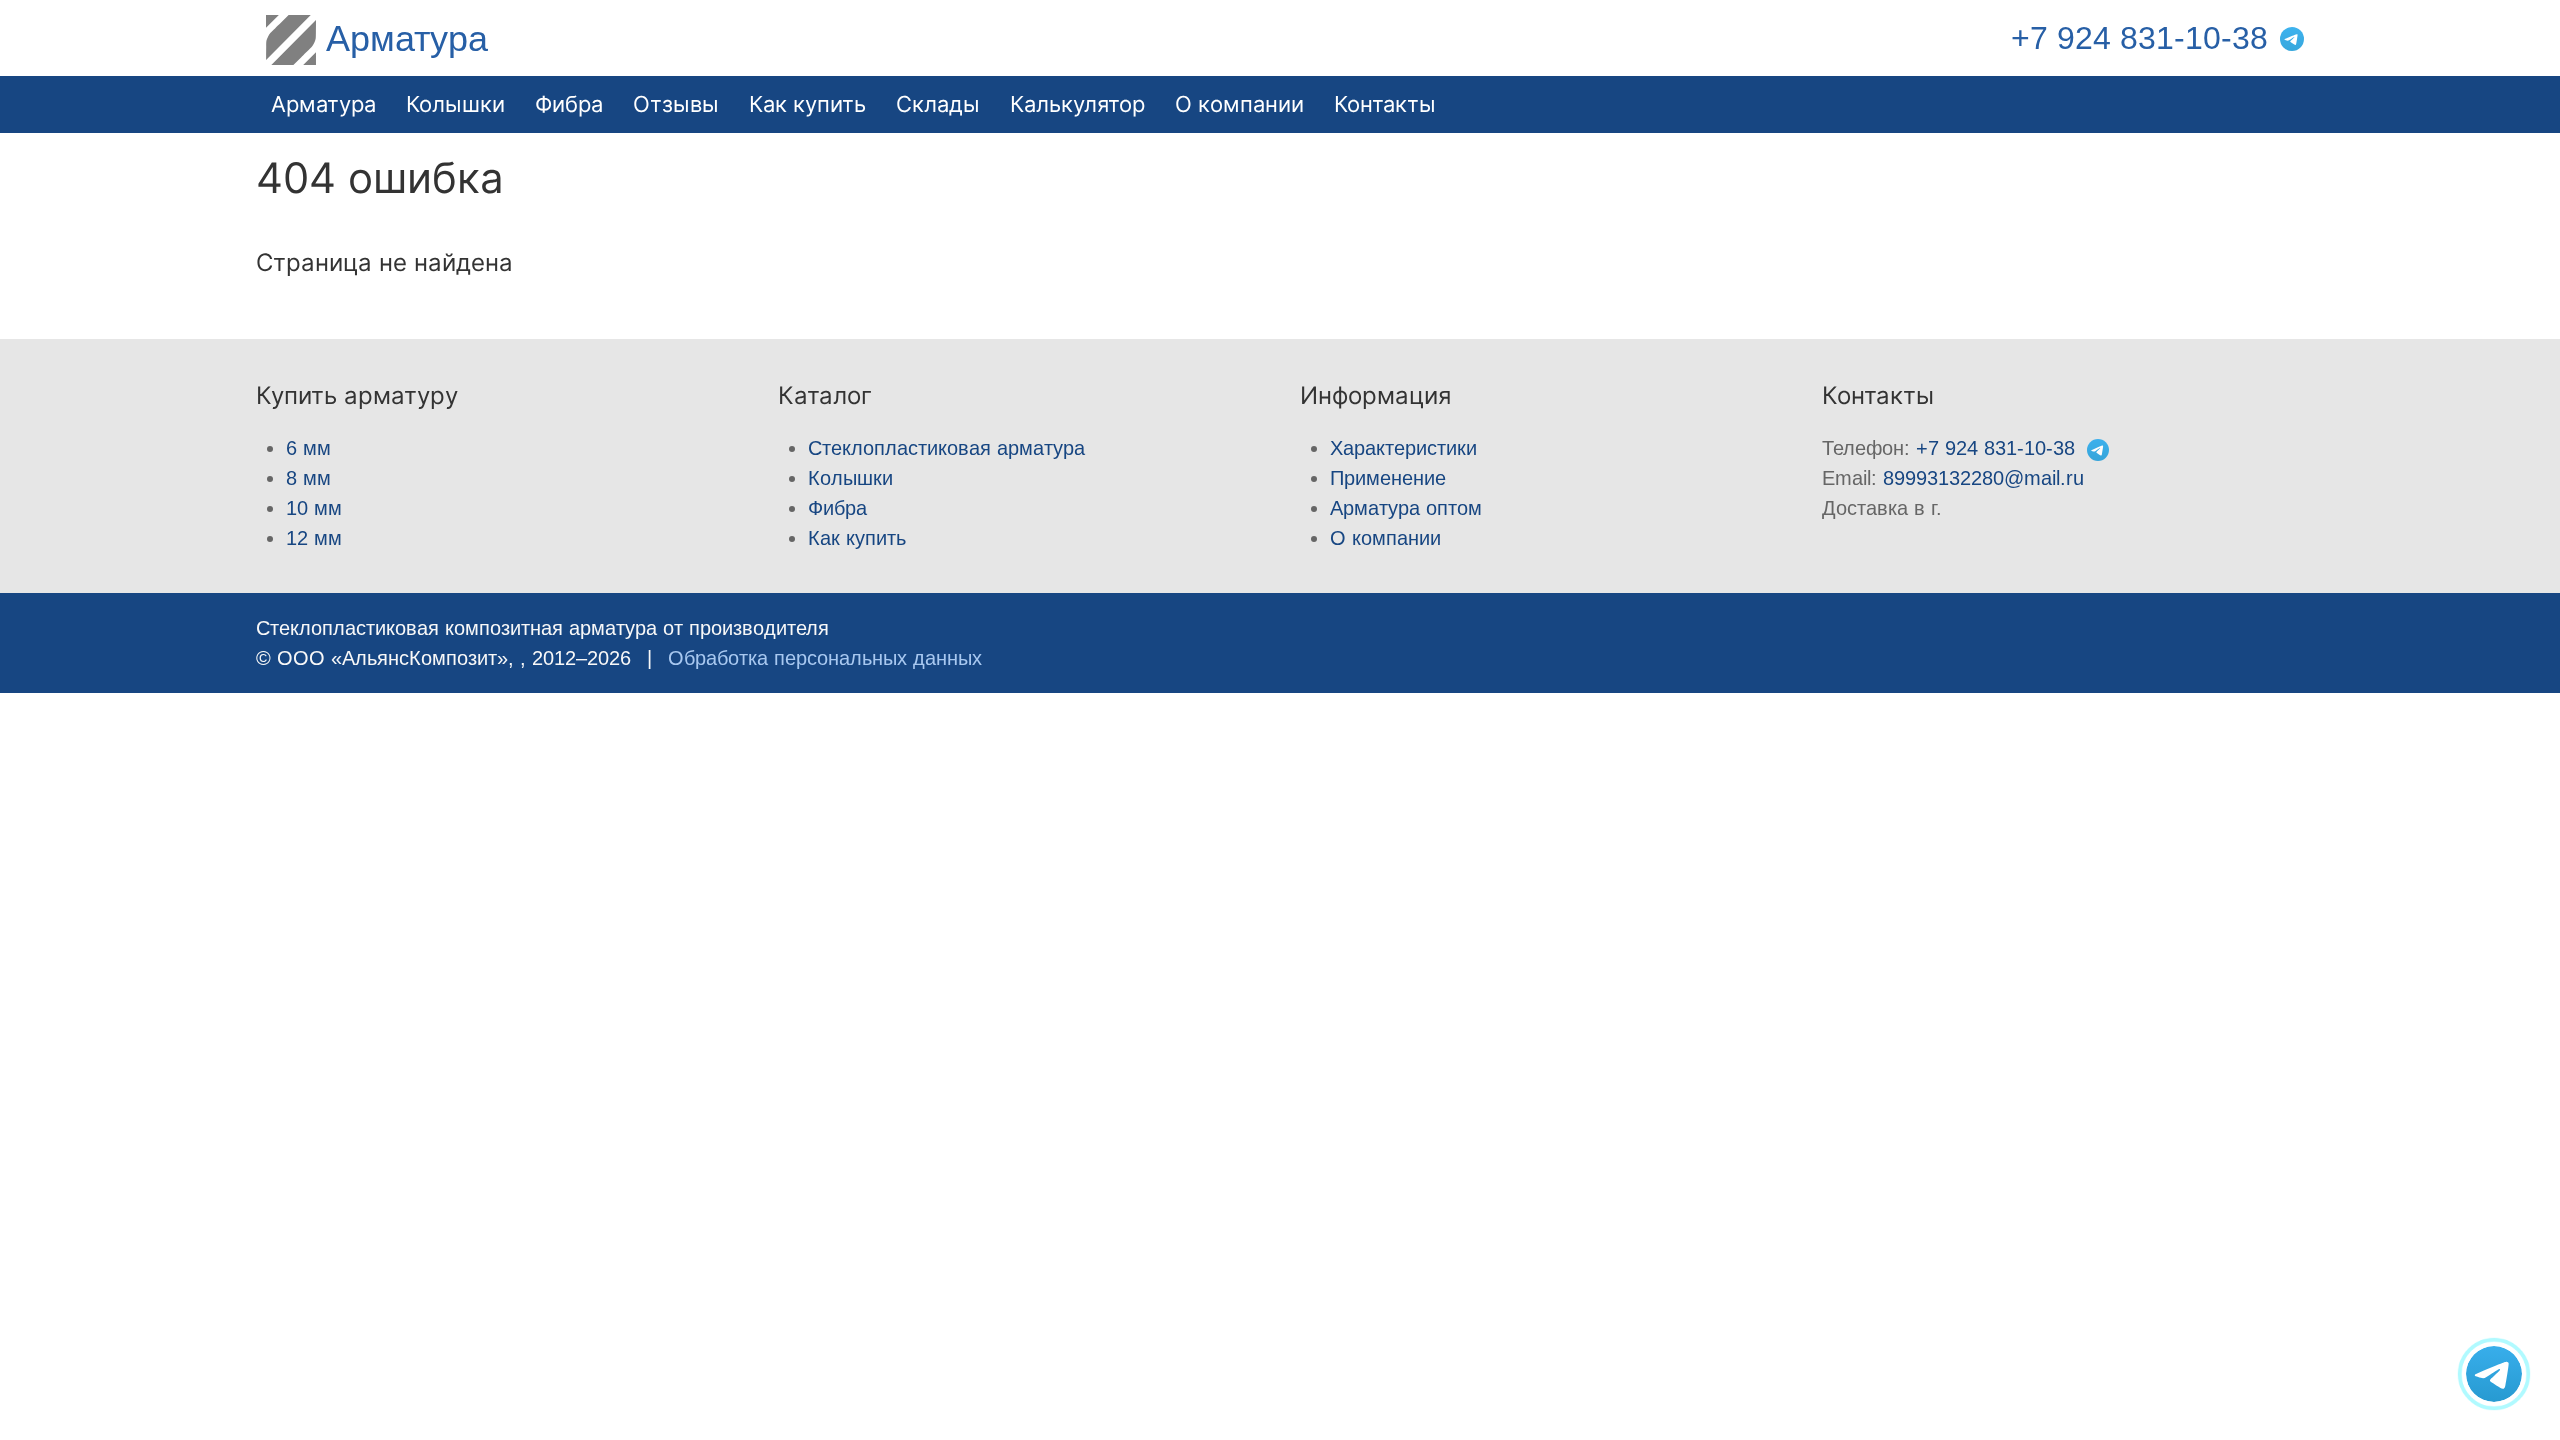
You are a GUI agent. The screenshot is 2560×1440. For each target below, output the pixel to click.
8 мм (308, 478)
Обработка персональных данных (825, 658)
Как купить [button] (807, 104)
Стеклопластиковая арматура (946, 448)
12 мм (314, 538)
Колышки (850, 478)
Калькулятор (1077, 104)
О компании (1239, 104)
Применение (1388, 478)
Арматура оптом (1406, 508)
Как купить (857, 538)
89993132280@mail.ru (1983, 478)
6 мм (308, 448)
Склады (938, 104)
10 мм (314, 508)
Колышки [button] (455, 104)
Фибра (569, 104)
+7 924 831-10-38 (2139, 38)
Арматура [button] (323, 104)
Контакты (1385, 104)
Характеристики (1403, 448)
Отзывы (676, 104)
